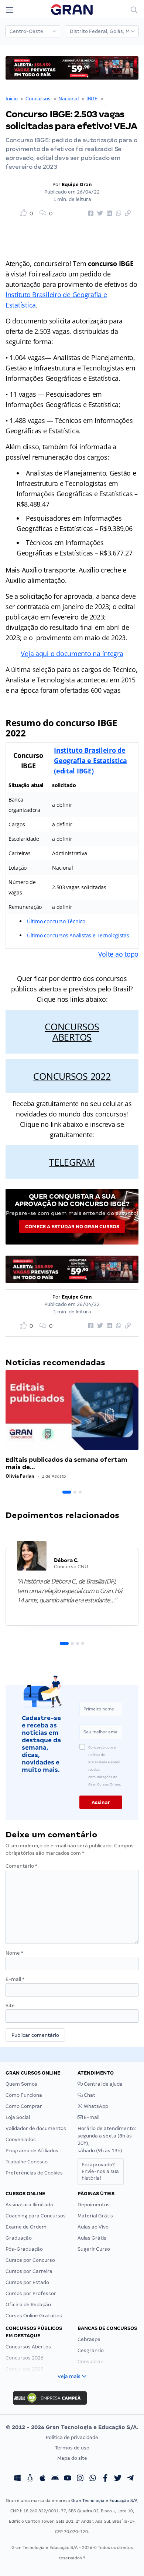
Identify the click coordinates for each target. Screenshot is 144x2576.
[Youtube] (68, 2479)
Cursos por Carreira (29, 2271)
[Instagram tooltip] (80, 2479)
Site (10, 2006)
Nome (14, 1953)
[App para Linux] (30, 2479)
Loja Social (18, 2117)
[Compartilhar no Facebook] (90, 214)
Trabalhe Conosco (27, 2162)
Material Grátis (95, 2216)
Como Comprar (24, 2106)
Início (12, 99)
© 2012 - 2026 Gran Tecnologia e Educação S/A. (72, 2427)
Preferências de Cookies (34, 2173)
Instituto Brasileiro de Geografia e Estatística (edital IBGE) (90, 760)
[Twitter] (118, 2479)
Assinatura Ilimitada (29, 2205)
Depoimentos (94, 2205)
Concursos (38, 99)
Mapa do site (72, 2458)
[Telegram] (130, 2479)
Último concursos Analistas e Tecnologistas (78, 935)
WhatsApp (95, 2106)
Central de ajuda (103, 2084)
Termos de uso (72, 2448)
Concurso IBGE (123, 99)
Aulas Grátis (92, 2238)
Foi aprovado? (100, 2171)
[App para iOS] (42, 2479)
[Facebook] (105, 2479)
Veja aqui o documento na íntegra (72, 654)
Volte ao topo (119, 954)
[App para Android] (55, 2479)
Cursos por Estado (27, 2282)
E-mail (15, 1979)
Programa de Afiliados (32, 2151)
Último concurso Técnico (56, 921)
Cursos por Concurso (30, 2260)
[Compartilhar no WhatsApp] (117, 214)
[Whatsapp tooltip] (93, 2479)
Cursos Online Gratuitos (34, 2316)
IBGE (92, 99)
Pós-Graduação (24, 2249)
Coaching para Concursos (36, 2216)
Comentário (21, 1866)
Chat (89, 2095)
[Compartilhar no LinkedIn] (108, 214)
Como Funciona (24, 2095)
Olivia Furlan (20, 1476)
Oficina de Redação (28, 2305)
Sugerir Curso (94, 2249)
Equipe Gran (77, 184)
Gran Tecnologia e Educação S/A (104, 2501)
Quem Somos (21, 2084)
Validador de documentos (36, 2128)
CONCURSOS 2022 (72, 1076)
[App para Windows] (17, 2479)
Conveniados (21, 2140)
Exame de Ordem (26, 2227)
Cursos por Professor (31, 2293)
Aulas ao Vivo (93, 2227)
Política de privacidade (72, 2437)
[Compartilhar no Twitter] (99, 214)
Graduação (19, 2238)
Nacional (68, 99)
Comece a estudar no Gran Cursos (72, 1227)
